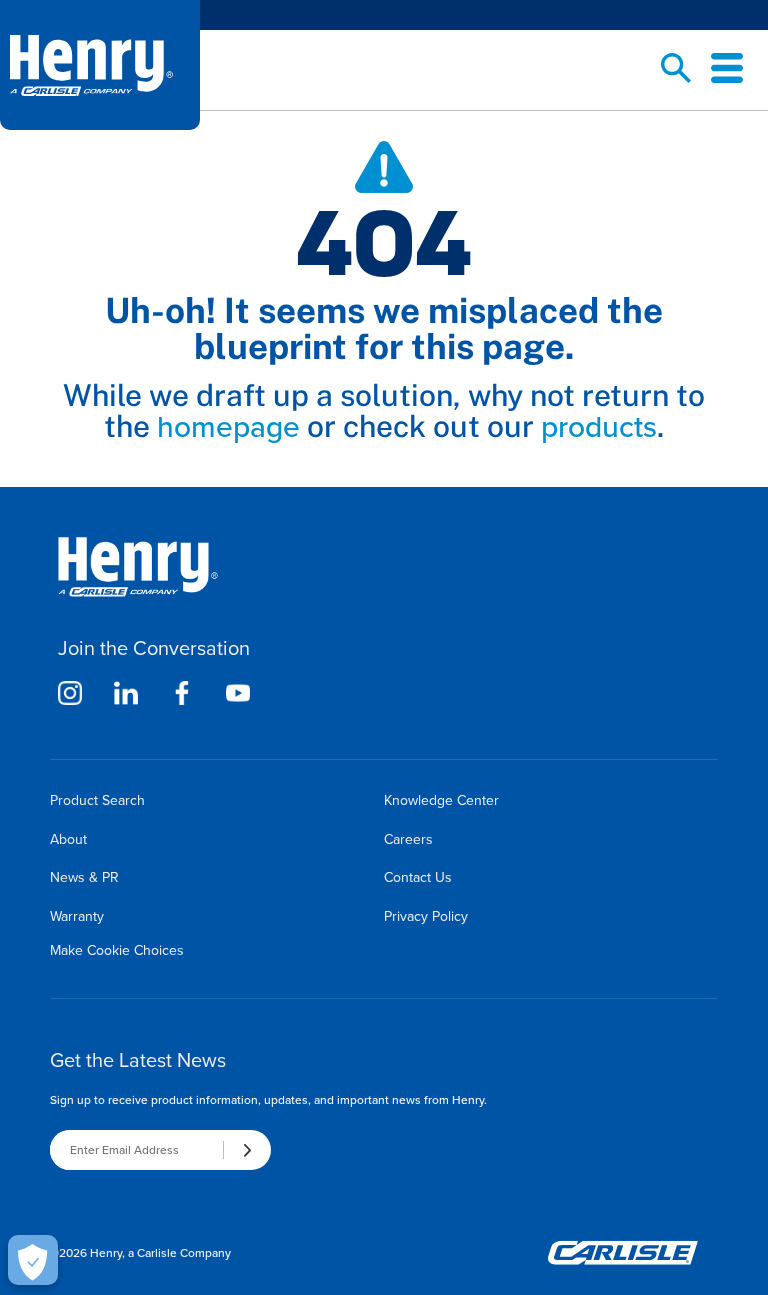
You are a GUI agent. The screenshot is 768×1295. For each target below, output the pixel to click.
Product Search (97, 800)
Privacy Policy (426, 916)
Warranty (77, 916)
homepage (228, 427)
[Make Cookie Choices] (33, 1260)
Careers (408, 839)
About (68, 839)
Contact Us (418, 877)
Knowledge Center (441, 800)
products (599, 427)
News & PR (84, 877)
